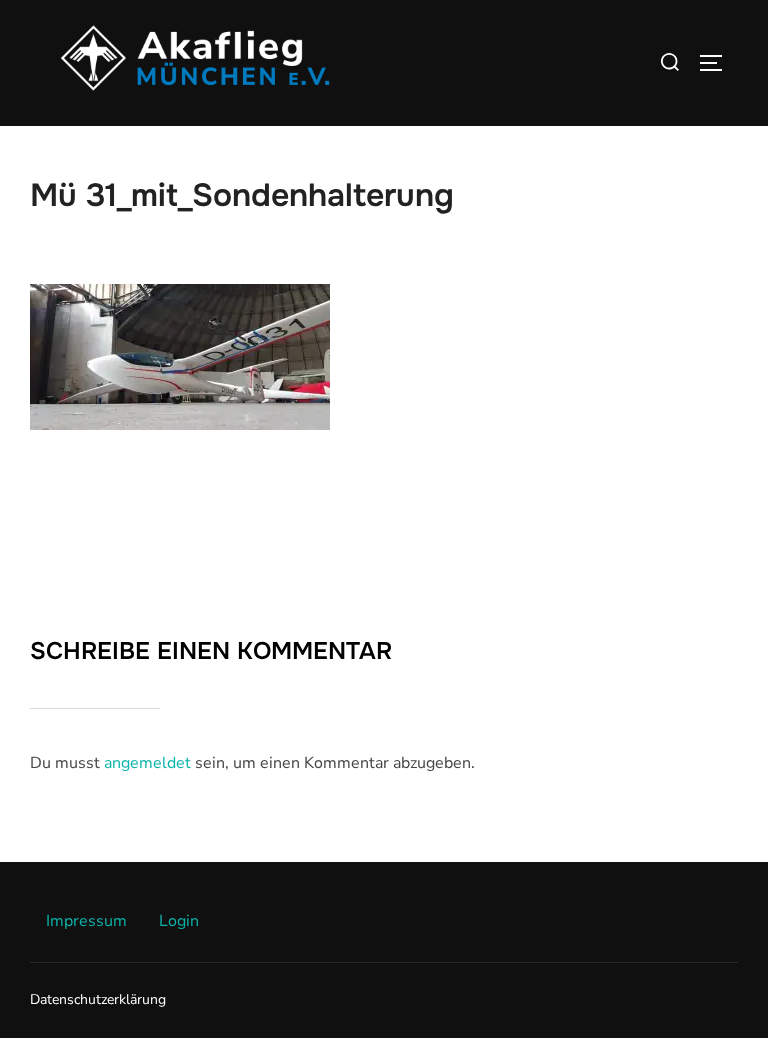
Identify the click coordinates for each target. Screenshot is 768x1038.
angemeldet (147, 763)
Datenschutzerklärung (98, 999)
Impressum (86, 921)
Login (179, 921)
